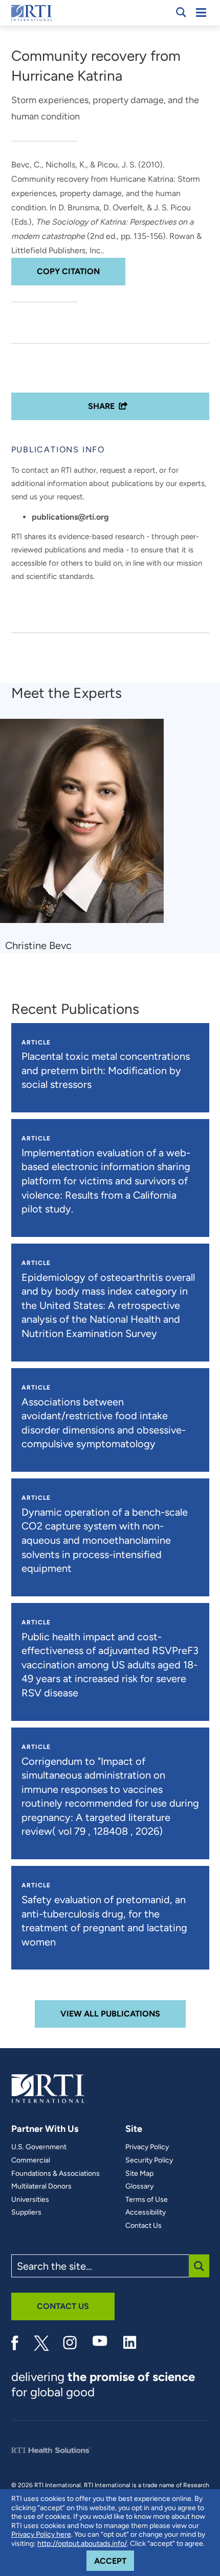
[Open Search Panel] (181, 12)
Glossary (139, 2186)
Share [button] (101, 406)
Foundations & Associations (56, 2174)
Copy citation (68, 271)
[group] (88, 836)
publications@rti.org (70, 517)
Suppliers (26, 2213)
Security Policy (149, 2160)
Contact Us (144, 2226)
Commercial (31, 2160)
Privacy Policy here (41, 2534)
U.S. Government (39, 2147)
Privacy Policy (147, 2147)
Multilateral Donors (41, 2186)
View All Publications (110, 2014)
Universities (30, 2200)
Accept (114, 2561)
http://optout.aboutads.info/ (82, 2544)
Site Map (139, 2174)
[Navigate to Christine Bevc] (86, 826)
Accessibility (146, 2213)
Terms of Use (147, 2200)
